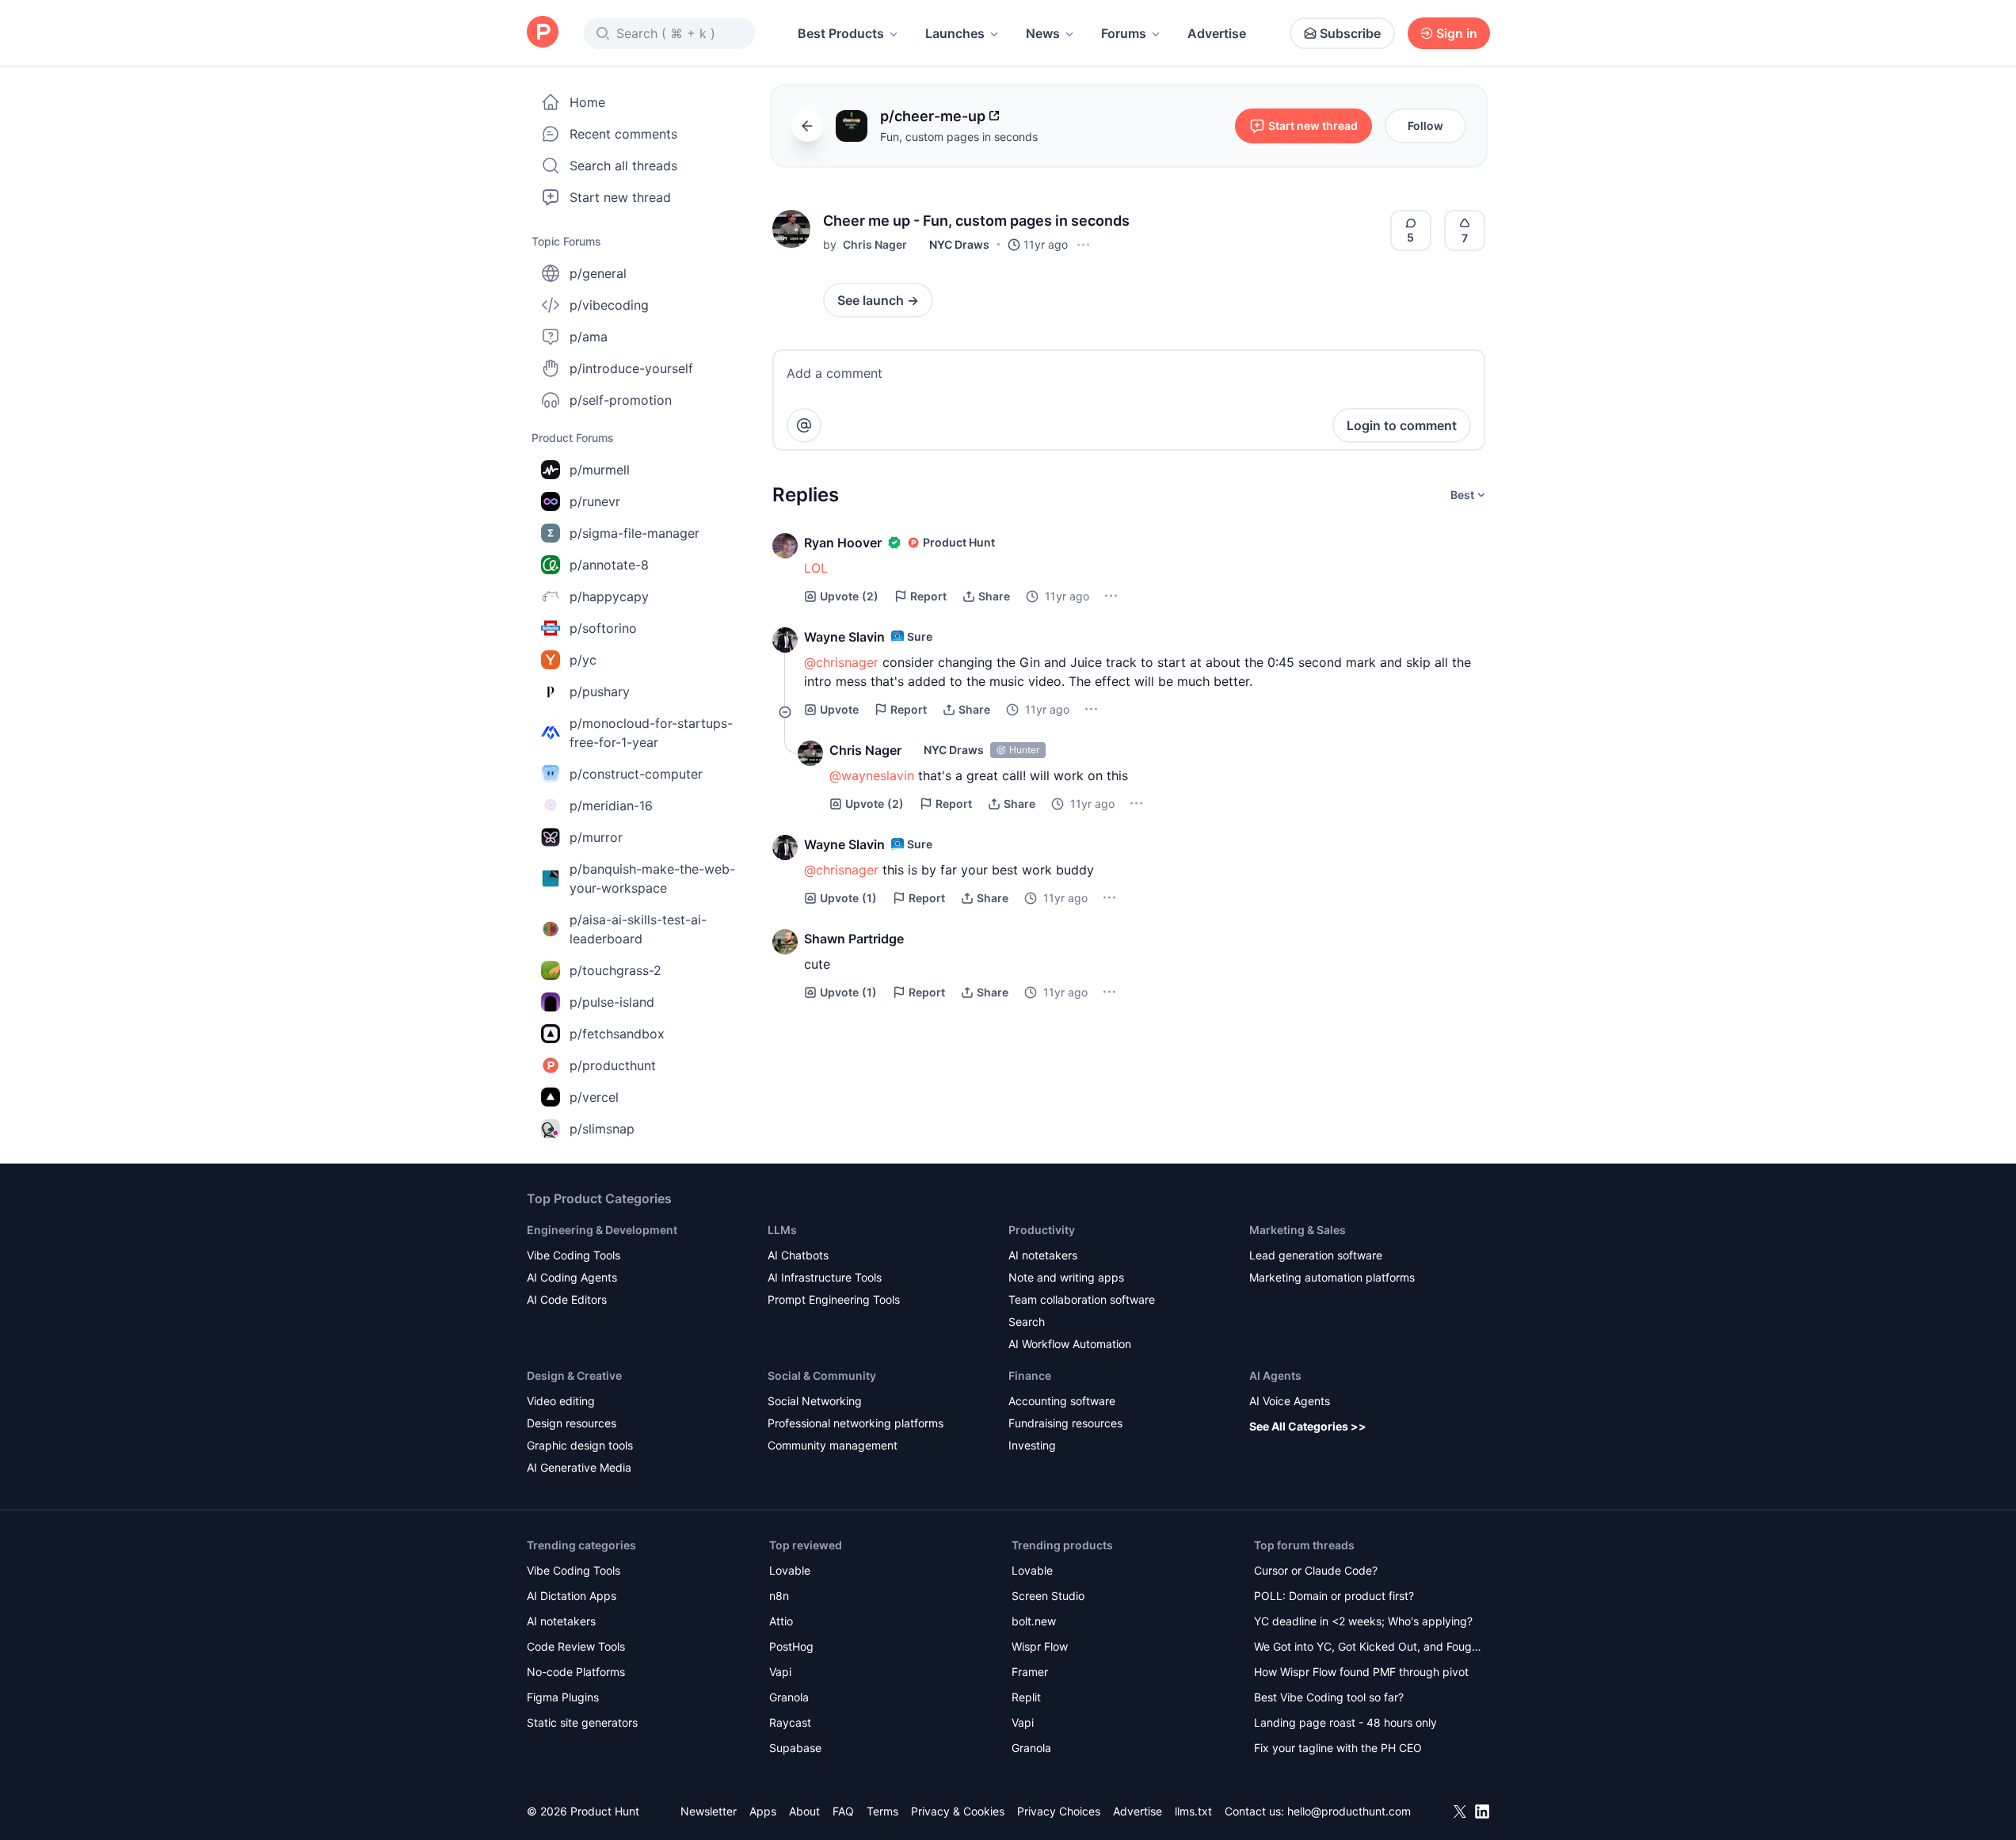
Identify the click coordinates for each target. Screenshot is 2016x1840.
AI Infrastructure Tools (825, 1277)
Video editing (561, 1401)
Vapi (780, 1672)
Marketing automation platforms (1332, 1277)
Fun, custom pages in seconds (959, 137)
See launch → (878, 300)
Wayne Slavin (844, 637)
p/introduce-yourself (631, 368)
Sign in (1457, 33)
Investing (1032, 1445)
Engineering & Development (602, 1230)
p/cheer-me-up (933, 116)
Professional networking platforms (856, 1423)
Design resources (572, 1423)
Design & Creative (574, 1375)
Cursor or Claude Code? (1316, 1570)
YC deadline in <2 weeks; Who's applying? (1363, 1621)
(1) (848, 898)
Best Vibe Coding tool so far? (1329, 1697)
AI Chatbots (798, 1255)
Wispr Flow (1040, 1646)
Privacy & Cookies (958, 1811)
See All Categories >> (1308, 1426)
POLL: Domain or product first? (1334, 1596)
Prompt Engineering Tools (834, 1299)
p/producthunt (613, 1065)
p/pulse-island (612, 1002)
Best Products (841, 33)
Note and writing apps (1066, 1277)
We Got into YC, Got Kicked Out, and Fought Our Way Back (1368, 1648)
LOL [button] (816, 568)
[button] (791, 229)
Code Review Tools (576, 1646)
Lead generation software (1316, 1255)
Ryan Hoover (843, 543)
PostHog (791, 1646)
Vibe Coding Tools (574, 1255)
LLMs (782, 1230)
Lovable (790, 1570)
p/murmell (600, 470)
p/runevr (595, 501)
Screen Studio (1048, 1596)
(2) (849, 596)
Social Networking (815, 1401)
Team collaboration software (1082, 1299)
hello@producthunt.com (1349, 1811)
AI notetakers (1043, 1255)
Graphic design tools (580, 1445)
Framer (1030, 1672)
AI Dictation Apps (572, 1596)
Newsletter (709, 1811)
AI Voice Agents (1290, 1401)
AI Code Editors (567, 1299)
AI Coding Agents (572, 1277)
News (1043, 33)
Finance (1030, 1375)
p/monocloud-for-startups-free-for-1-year (651, 733)
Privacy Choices (1059, 1811)
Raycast (790, 1722)
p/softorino (603, 628)
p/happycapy (609, 596)
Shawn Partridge (854, 939)
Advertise (1217, 33)
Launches (955, 33)
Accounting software (1062, 1401)
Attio (781, 1621)
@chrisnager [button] (841, 662)
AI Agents (1275, 1375)
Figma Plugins (563, 1697)
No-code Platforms (576, 1672)
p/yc (583, 660)
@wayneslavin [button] (872, 775)
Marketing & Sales (1298, 1230)
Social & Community (822, 1375)
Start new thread (620, 197)
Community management (833, 1445)
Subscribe (1350, 33)
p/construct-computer (636, 774)
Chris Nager (875, 244)
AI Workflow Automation (1070, 1344)
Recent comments (623, 134)
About (804, 1811)
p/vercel (594, 1097)
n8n (779, 1596)
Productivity (1042, 1230)
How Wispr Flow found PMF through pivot (1361, 1672)
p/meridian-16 (611, 806)
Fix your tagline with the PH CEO (1338, 1748)
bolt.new (1034, 1621)
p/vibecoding (609, 305)
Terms (882, 1811)
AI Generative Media (579, 1467)
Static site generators (582, 1722)
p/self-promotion (621, 400)
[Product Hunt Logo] (543, 33)
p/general (598, 273)
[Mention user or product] (804, 425)
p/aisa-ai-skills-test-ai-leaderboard (638, 929)
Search (1027, 1322)
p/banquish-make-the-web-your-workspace (652, 878)
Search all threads (623, 166)
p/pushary (600, 691)
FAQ (843, 1811)
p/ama (589, 337)
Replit (1026, 1697)
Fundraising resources (1065, 1423)
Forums (1124, 33)
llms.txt (1193, 1811)
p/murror (596, 837)
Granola (789, 1697)
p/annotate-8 (609, 565)
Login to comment (1402, 425)
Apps (763, 1811)
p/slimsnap (602, 1129)
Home (587, 102)
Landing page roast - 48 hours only (1345, 1722)
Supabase (795, 1748)
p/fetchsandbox (617, 1034)
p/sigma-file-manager (635, 533)
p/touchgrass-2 (615, 970)
